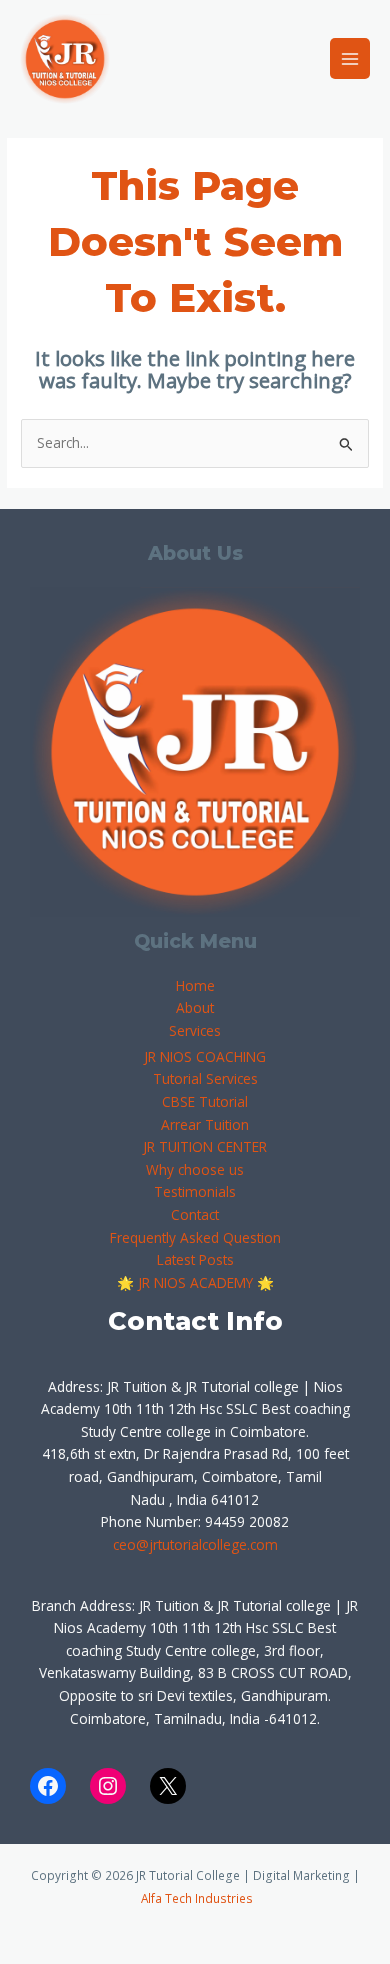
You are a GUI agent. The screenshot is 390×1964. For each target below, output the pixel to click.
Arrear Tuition (205, 1124)
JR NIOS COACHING (205, 1056)
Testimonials (195, 1191)
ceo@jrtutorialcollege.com (195, 1544)
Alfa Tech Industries (197, 1898)
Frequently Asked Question (195, 1237)
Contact (195, 1214)
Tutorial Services (205, 1078)
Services (195, 1030)
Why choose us (195, 1169)
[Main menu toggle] (350, 58)
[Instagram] (108, 1786)
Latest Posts (195, 1259)
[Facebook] (48, 1786)
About (195, 1007)
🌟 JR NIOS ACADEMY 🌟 (195, 1282)
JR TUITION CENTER (205, 1146)
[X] (168, 1786)
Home (195, 985)
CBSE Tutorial (205, 1101)
